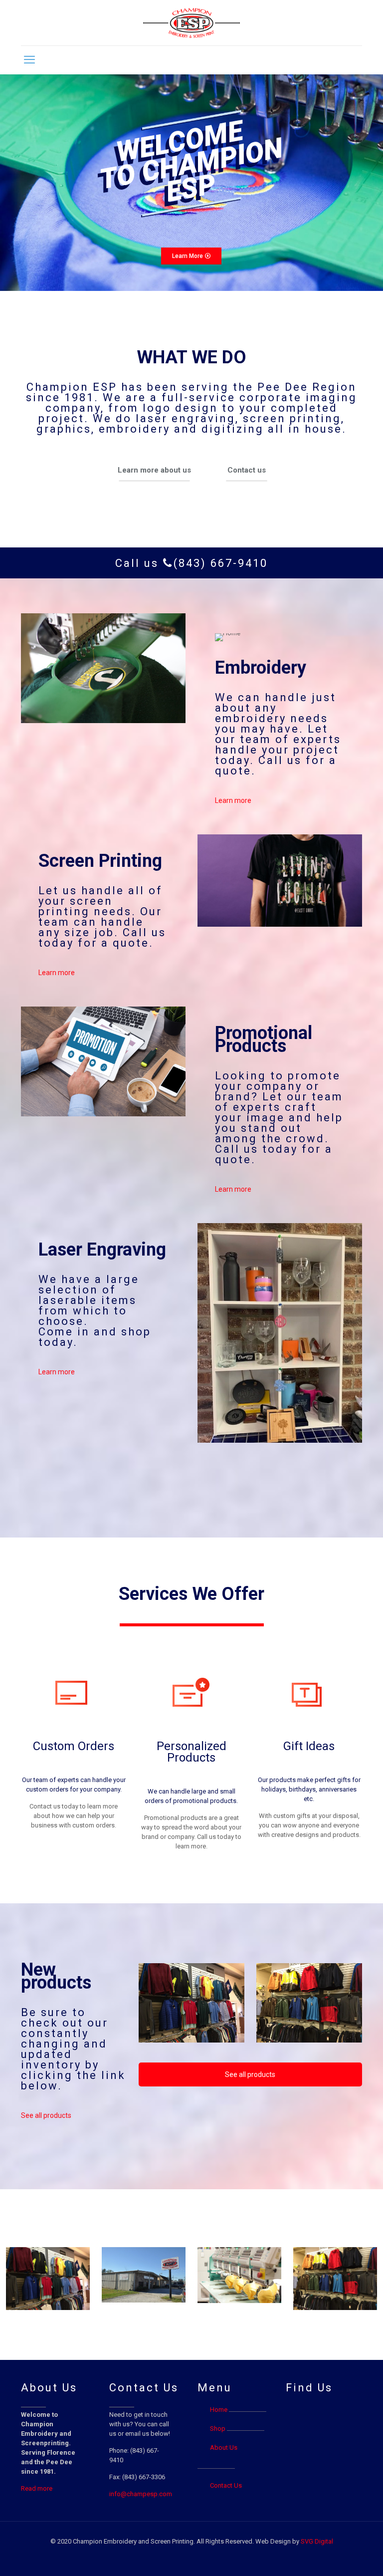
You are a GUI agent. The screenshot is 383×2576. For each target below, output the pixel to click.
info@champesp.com (141, 2494)
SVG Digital (317, 2541)
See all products (46, 2115)
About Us (224, 2447)
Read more (37, 2488)
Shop (218, 2429)
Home (219, 2410)
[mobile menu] (29, 60)
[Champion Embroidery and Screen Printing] (192, 23)
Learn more (233, 800)
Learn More (188, 256)
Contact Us (226, 2485)
